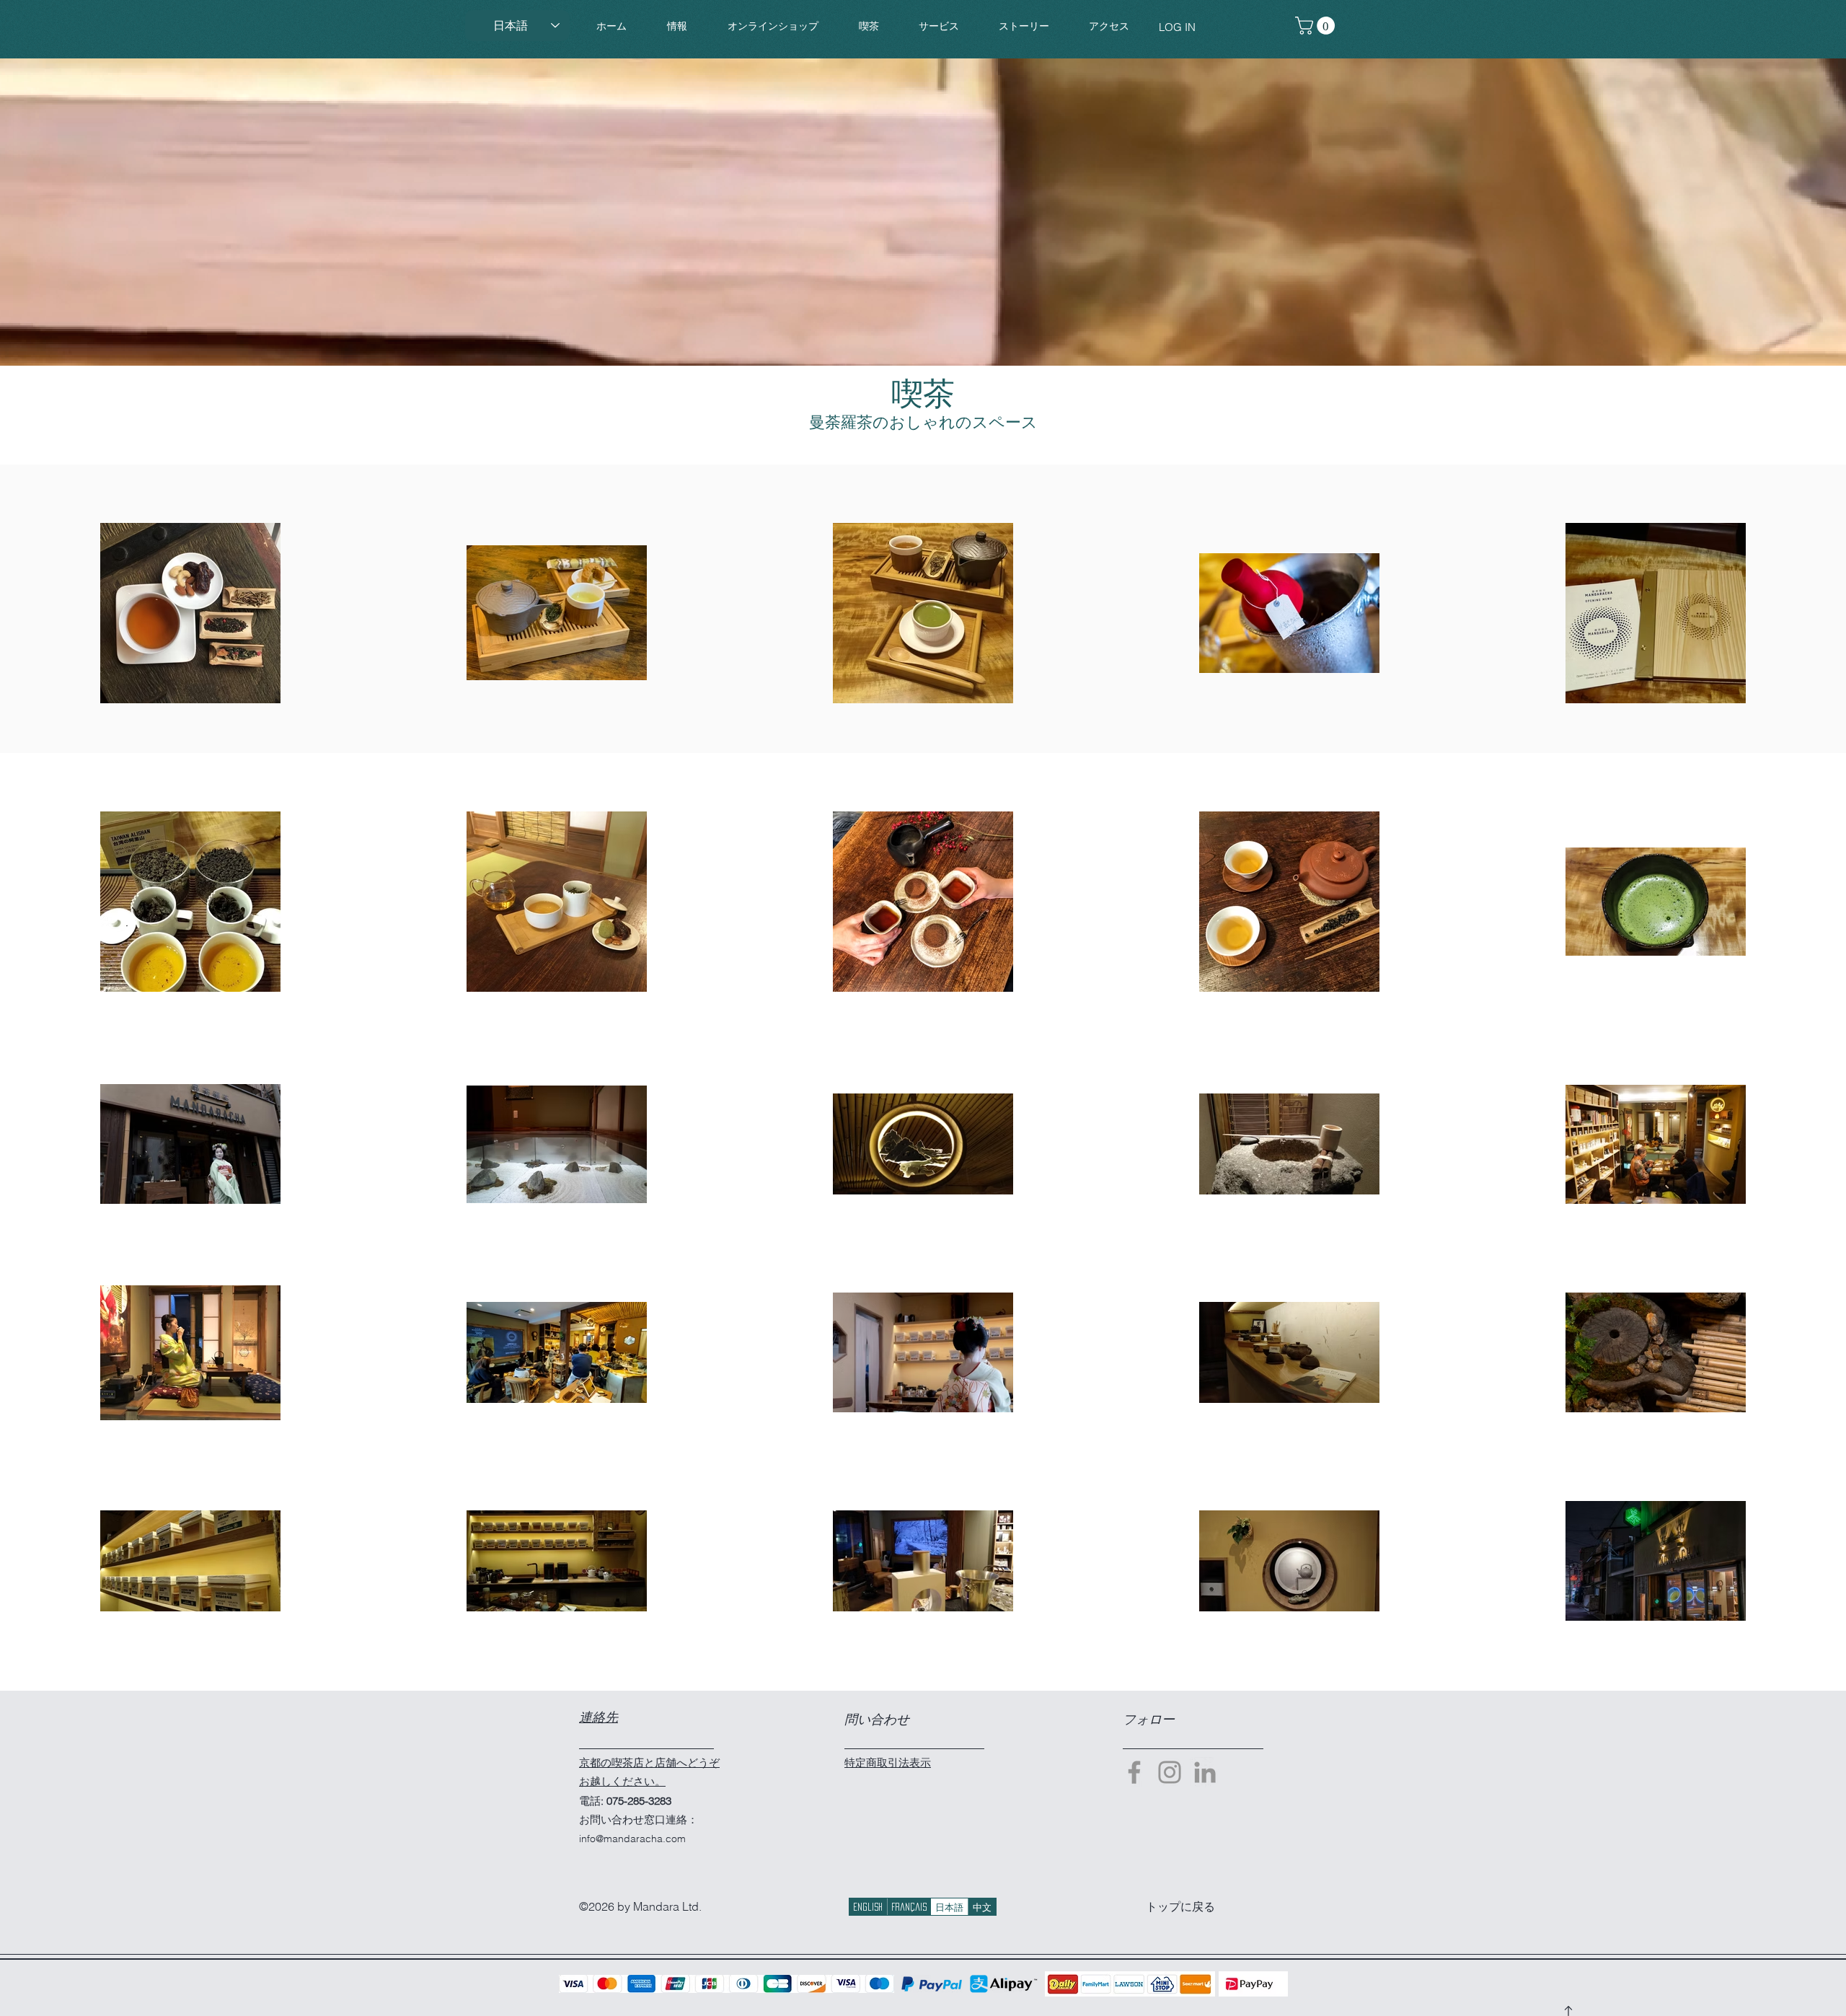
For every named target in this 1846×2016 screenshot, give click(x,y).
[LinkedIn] (1205, 1772)
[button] (773, 26)
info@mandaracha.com (632, 1839)
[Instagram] (1170, 1772)
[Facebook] (1134, 1772)
